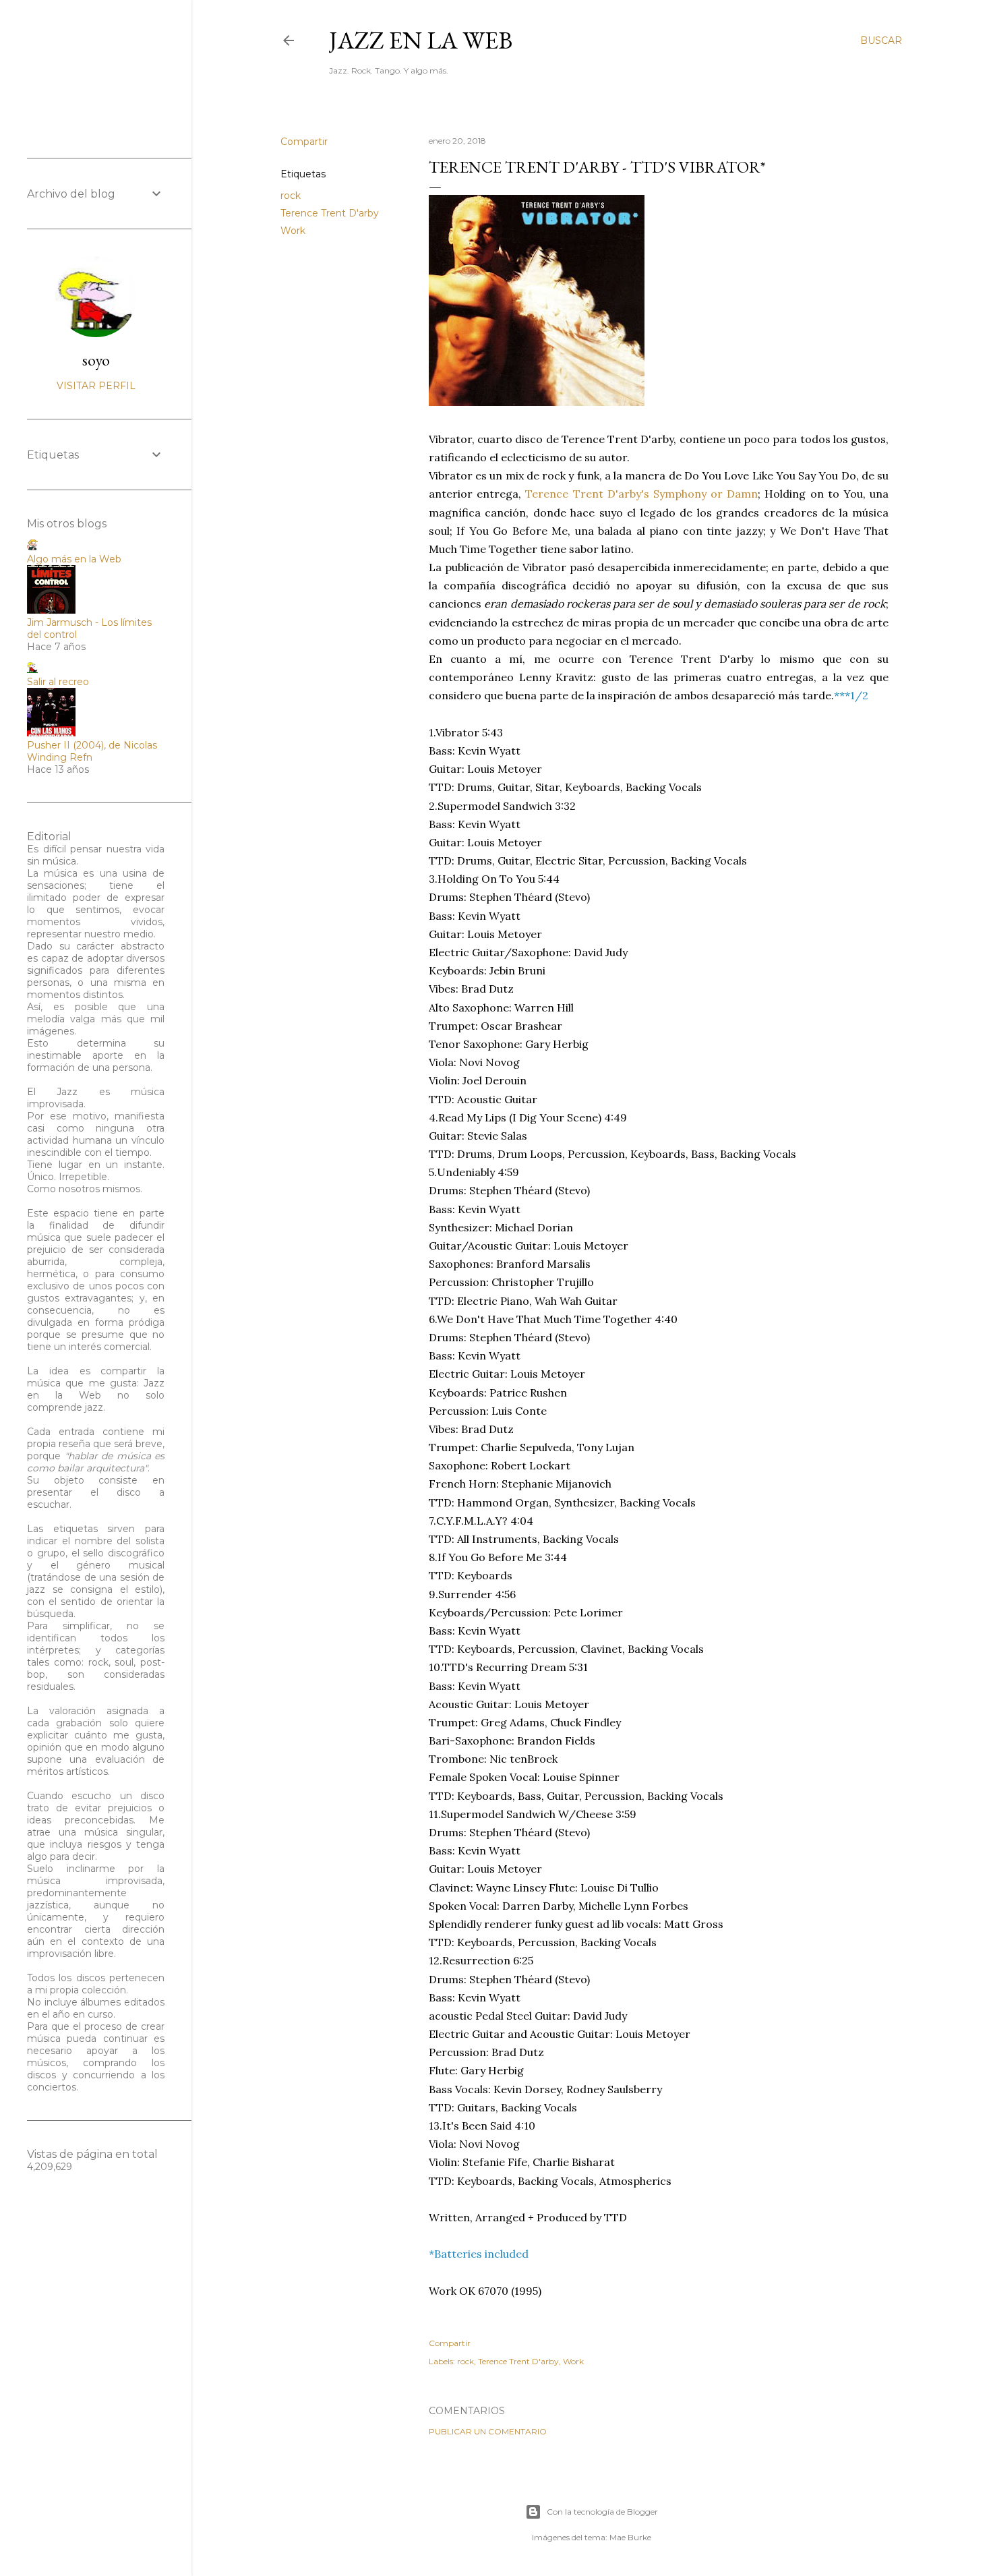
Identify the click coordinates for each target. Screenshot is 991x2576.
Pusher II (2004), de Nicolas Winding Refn (92, 751)
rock (291, 196)
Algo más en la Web (74, 559)
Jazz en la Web (421, 40)
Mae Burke (630, 2537)
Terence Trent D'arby (330, 213)
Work (293, 231)
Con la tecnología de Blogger (602, 2512)
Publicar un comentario (488, 2431)
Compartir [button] (304, 142)
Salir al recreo (58, 682)
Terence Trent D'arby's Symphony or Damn (641, 494)
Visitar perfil (96, 386)
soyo (96, 360)
